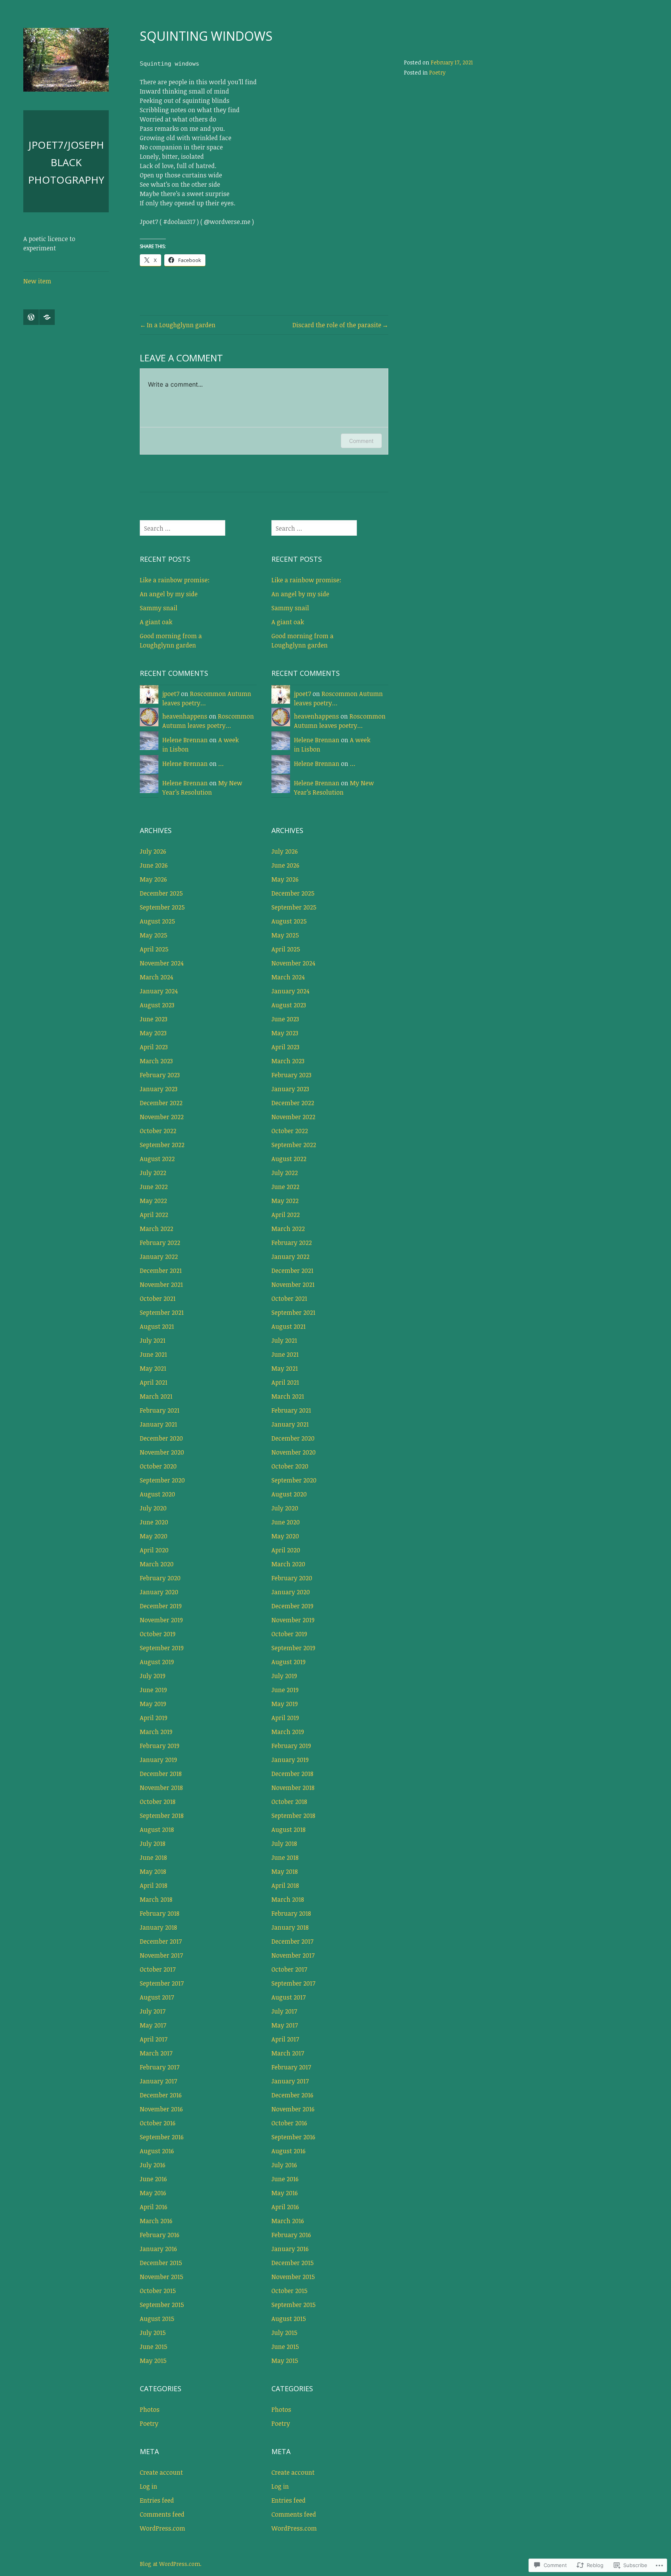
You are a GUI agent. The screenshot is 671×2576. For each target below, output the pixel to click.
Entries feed (157, 2500)
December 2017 (161, 1941)
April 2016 (154, 2207)
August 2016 (157, 2151)
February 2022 (160, 1243)
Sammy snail (159, 608)
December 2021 (161, 1271)
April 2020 (154, 1550)
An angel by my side (169, 594)
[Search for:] (183, 528)
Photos (150, 2409)
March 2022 (156, 1229)
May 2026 (153, 879)
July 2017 (153, 2011)
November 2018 (161, 1788)
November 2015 (162, 2277)
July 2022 (153, 1173)
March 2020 (157, 1564)
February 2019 (160, 1746)
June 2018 (153, 1857)
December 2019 (161, 1606)
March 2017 (156, 2053)
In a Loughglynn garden (181, 325)
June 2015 (154, 2347)
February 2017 (160, 2067)
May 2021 (153, 1368)
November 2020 (162, 1452)
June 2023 (154, 1019)
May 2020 (154, 1536)
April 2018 (154, 1885)
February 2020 (160, 1578)
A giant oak (156, 622)
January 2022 (159, 1257)
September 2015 (162, 2305)
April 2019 (154, 1718)
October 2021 (158, 1298)
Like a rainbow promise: (175, 580)
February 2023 (160, 1075)
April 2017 (154, 2039)
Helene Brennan (185, 740)
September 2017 (162, 1983)
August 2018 (157, 1830)
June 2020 (154, 1522)
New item (37, 281)
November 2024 (162, 963)
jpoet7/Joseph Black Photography (66, 162)
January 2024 (159, 991)
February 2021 (160, 1410)
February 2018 (160, 1913)
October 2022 (158, 1131)
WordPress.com (163, 2528)
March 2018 (156, 1899)
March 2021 (156, 1396)
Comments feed (162, 2514)
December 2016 (161, 2095)
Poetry (437, 72)
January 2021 (158, 1424)
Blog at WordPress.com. (171, 2564)
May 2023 (153, 1033)
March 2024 (156, 977)
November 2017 (161, 1955)
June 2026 (154, 865)
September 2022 (162, 1145)
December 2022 (161, 1103)
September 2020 (162, 1480)
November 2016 (161, 2109)
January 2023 (159, 1089)
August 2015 (157, 2319)
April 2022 (154, 1215)
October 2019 (158, 1634)
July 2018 (153, 1843)
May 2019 (153, 1704)
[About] (47, 317)
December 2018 (161, 1774)
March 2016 (156, 2221)
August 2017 (157, 1997)
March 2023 (156, 1061)
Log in (149, 2486)
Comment (361, 441)
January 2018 (158, 1927)
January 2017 (158, 2081)
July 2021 (153, 1340)
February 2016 (160, 2235)
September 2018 (162, 1816)
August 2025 (157, 921)
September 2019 (162, 1648)
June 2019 (153, 1690)
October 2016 (158, 2123)
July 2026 (153, 851)
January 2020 (159, 1592)
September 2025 (162, 907)
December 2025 (161, 893)
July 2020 (153, 1508)
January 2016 (158, 2249)
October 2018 (158, 1802)
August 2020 (157, 1494)
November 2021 (161, 1285)
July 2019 (153, 1676)
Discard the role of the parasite (337, 325)
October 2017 (158, 1969)
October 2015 (158, 2291)
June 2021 (153, 1354)
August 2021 (157, 1326)
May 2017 (153, 2025)
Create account (161, 2472)
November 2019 (161, 1620)
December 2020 (161, 1438)
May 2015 (153, 2361)
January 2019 (158, 1760)
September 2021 (162, 1312)
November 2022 (162, 1117)
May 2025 (154, 935)
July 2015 (153, 2333)
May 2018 (153, 1871)
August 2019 (157, 1662)
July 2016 (153, 2165)
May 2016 (153, 2193)
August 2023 (157, 1005)
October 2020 (158, 1466)
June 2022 (154, 1187)
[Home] (31, 317)
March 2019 (156, 1732)
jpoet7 (171, 694)
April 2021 (154, 1382)
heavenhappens (185, 716)
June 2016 (153, 2179)
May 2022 (153, 1201)
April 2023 (154, 1047)
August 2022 (157, 1159)
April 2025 (154, 949)
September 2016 (162, 2137)
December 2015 (161, 2263)
